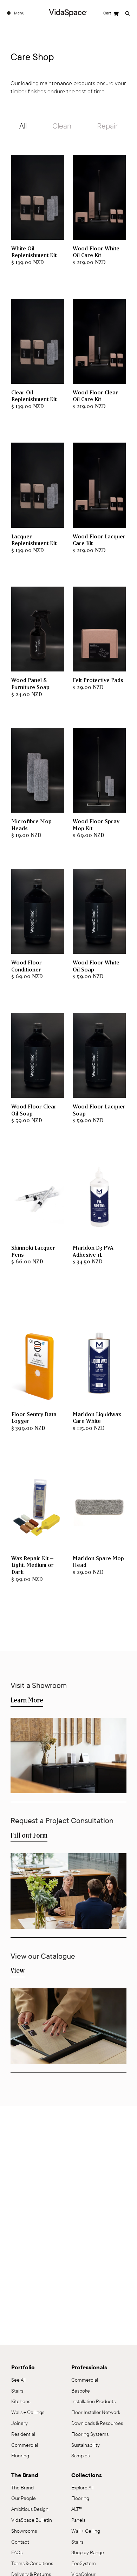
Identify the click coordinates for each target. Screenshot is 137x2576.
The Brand (22, 2488)
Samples (80, 2456)
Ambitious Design (30, 2509)
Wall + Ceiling (86, 2531)
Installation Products (93, 2402)
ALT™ (77, 2509)
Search (127, 13)
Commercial (25, 2445)
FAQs (17, 2553)
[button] (111, 13)
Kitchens (21, 2402)
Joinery (19, 2423)
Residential (23, 2434)
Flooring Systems (90, 2434)
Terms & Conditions (32, 2564)
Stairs (77, 2542)
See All (18, 2380)
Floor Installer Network (96, 2412)
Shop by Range (88, 2553)
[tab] (23, 127)
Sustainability (86, 2445)
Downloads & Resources (97, 2423)
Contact (20, 2542)
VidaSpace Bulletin (32, 2520)
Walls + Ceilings (28, 2412)
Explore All (82, 2488)
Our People (24, 2498)
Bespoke (81, 2391)
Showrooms (24, 2531)
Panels (78, 2520)
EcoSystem (84, 2564)
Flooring (80, 2498)
